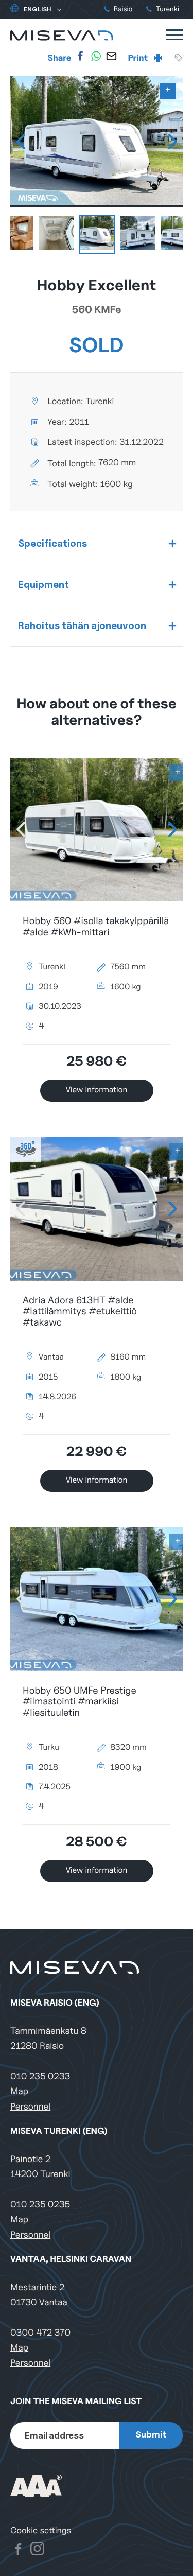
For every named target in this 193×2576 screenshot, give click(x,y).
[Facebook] (80, 56)
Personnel (30, 2107)
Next (172, 142)
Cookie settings (41, 2530)
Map (19, 2091)
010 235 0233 (40, 2076)
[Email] (111, 56)
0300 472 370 (40, 2333)
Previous (21, 142)
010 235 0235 (40, 2205)
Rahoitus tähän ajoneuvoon (82, 625)
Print (139, 58)
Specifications (52, 543)
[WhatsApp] (96, 56)
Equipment (43, 584)
